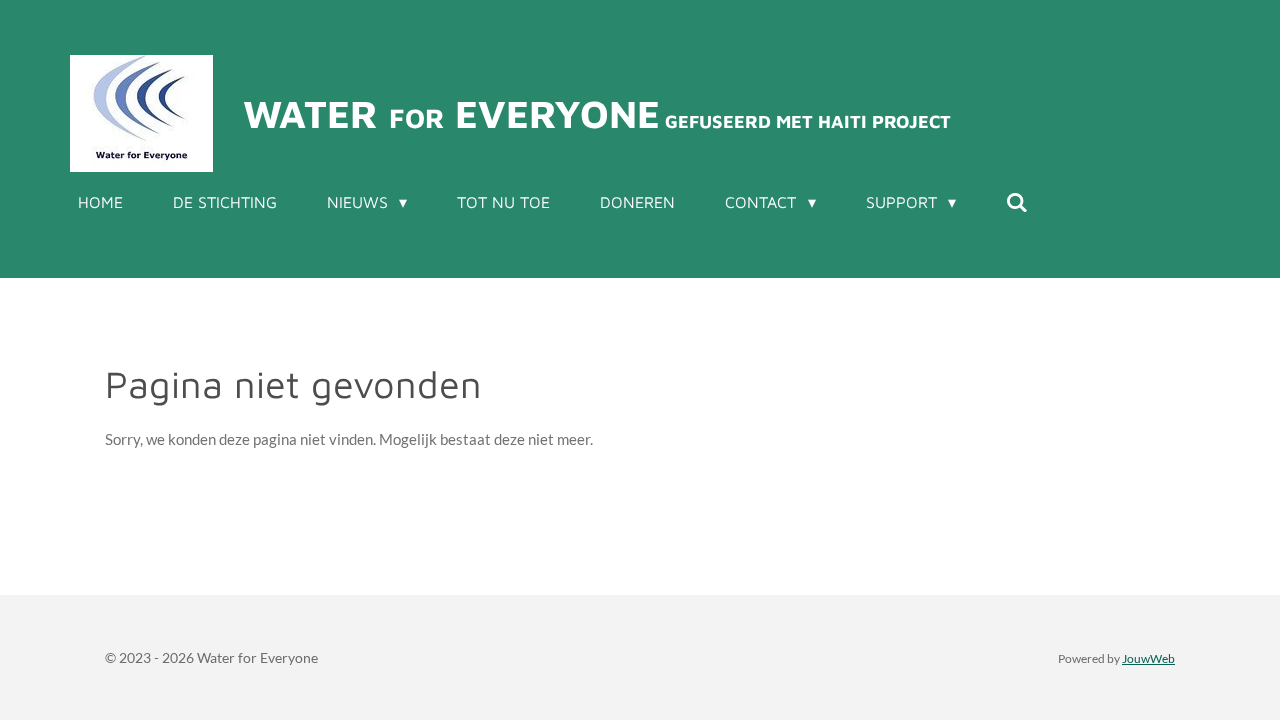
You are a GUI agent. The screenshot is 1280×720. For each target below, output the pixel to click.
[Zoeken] (1017, 202)
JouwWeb (1148, 658)
